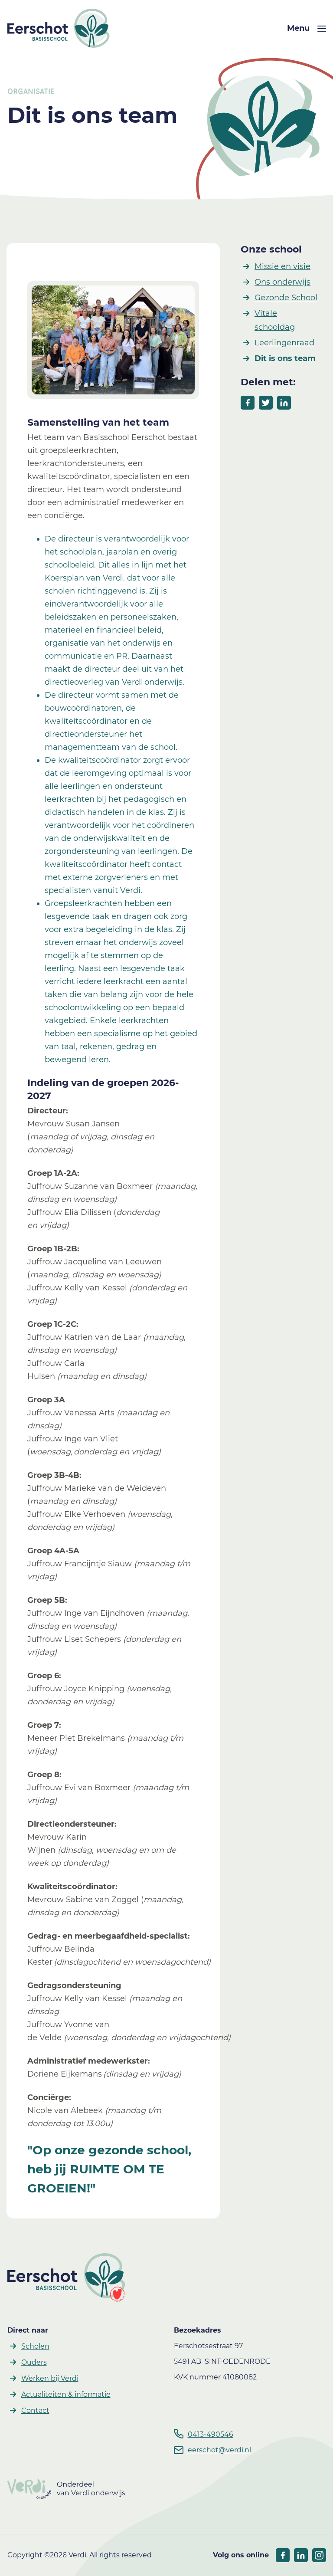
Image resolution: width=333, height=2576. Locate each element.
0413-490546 (211, 2434)
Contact (35, 2410)
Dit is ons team (285, 358)
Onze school (271, 249)
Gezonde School (286, 298)
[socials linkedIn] (301, 2555)
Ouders (34, 2362)
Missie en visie (282, 266)
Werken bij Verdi (50, 2378)
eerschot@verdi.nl (219, 2450)
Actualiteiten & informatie (66, 2394)
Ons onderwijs (282, 282)
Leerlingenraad (284, 343)
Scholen (35, 2346)
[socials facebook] (283, 2555)
